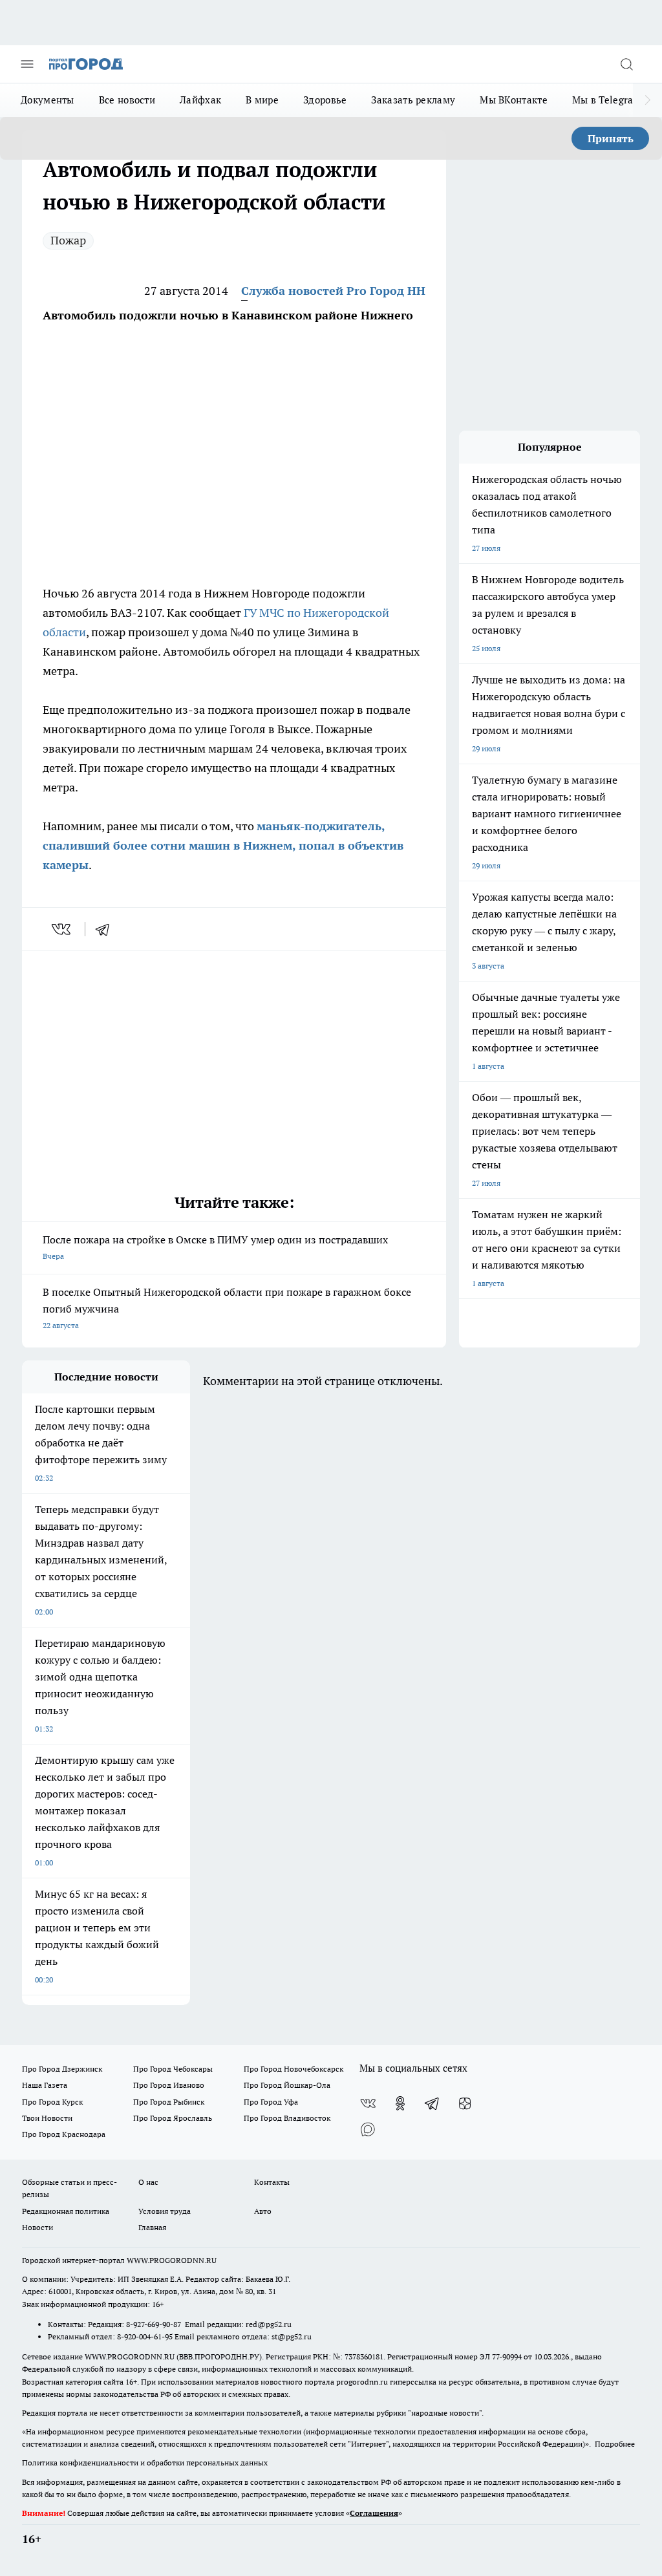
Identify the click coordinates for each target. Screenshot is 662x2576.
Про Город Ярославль (173, 2118)
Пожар (68, 240)
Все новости (127, 100)
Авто (263, 2211)
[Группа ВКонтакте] (368, 2103)
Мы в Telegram (607, 100)
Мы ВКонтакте (514, 100)
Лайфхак (200, 100)
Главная (152, 2227)
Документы (48, 100)
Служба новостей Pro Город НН (333, 291)
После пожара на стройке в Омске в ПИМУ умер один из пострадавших (215, 1247)
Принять (611, 138)
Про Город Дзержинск (62, 2069)
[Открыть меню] (27, 64)
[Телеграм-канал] (432, 2103)
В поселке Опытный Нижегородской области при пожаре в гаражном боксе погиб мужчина (227, 1308)
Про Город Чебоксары (173, 2069)
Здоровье (325, 100)
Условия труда (165, 2211)
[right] (647, 100)
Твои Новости (47, 2118)
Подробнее (615, 2444)
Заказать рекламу (413, 100)
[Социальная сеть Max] (368, 2129)
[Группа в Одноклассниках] (400, 2103)
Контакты (272, 2182)
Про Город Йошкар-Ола (287, 2085)
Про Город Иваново (169, 2085)
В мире (262, 100)
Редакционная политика (66, 2211)
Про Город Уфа (271, 2102)
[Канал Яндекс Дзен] (465, 2103)
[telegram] (107, 929)
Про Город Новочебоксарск (294, 2069)
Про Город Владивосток (287, 2118)
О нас (148, 2182)
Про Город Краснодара (64, 2134)
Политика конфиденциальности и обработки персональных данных (145, 2463)
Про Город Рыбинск (169, 2102)
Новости (37, 2227)
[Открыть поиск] (626, 64)
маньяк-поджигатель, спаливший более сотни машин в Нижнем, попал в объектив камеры (223, 845)
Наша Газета (45, 2085)
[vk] (62, 929)
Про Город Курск (52, 2102)
